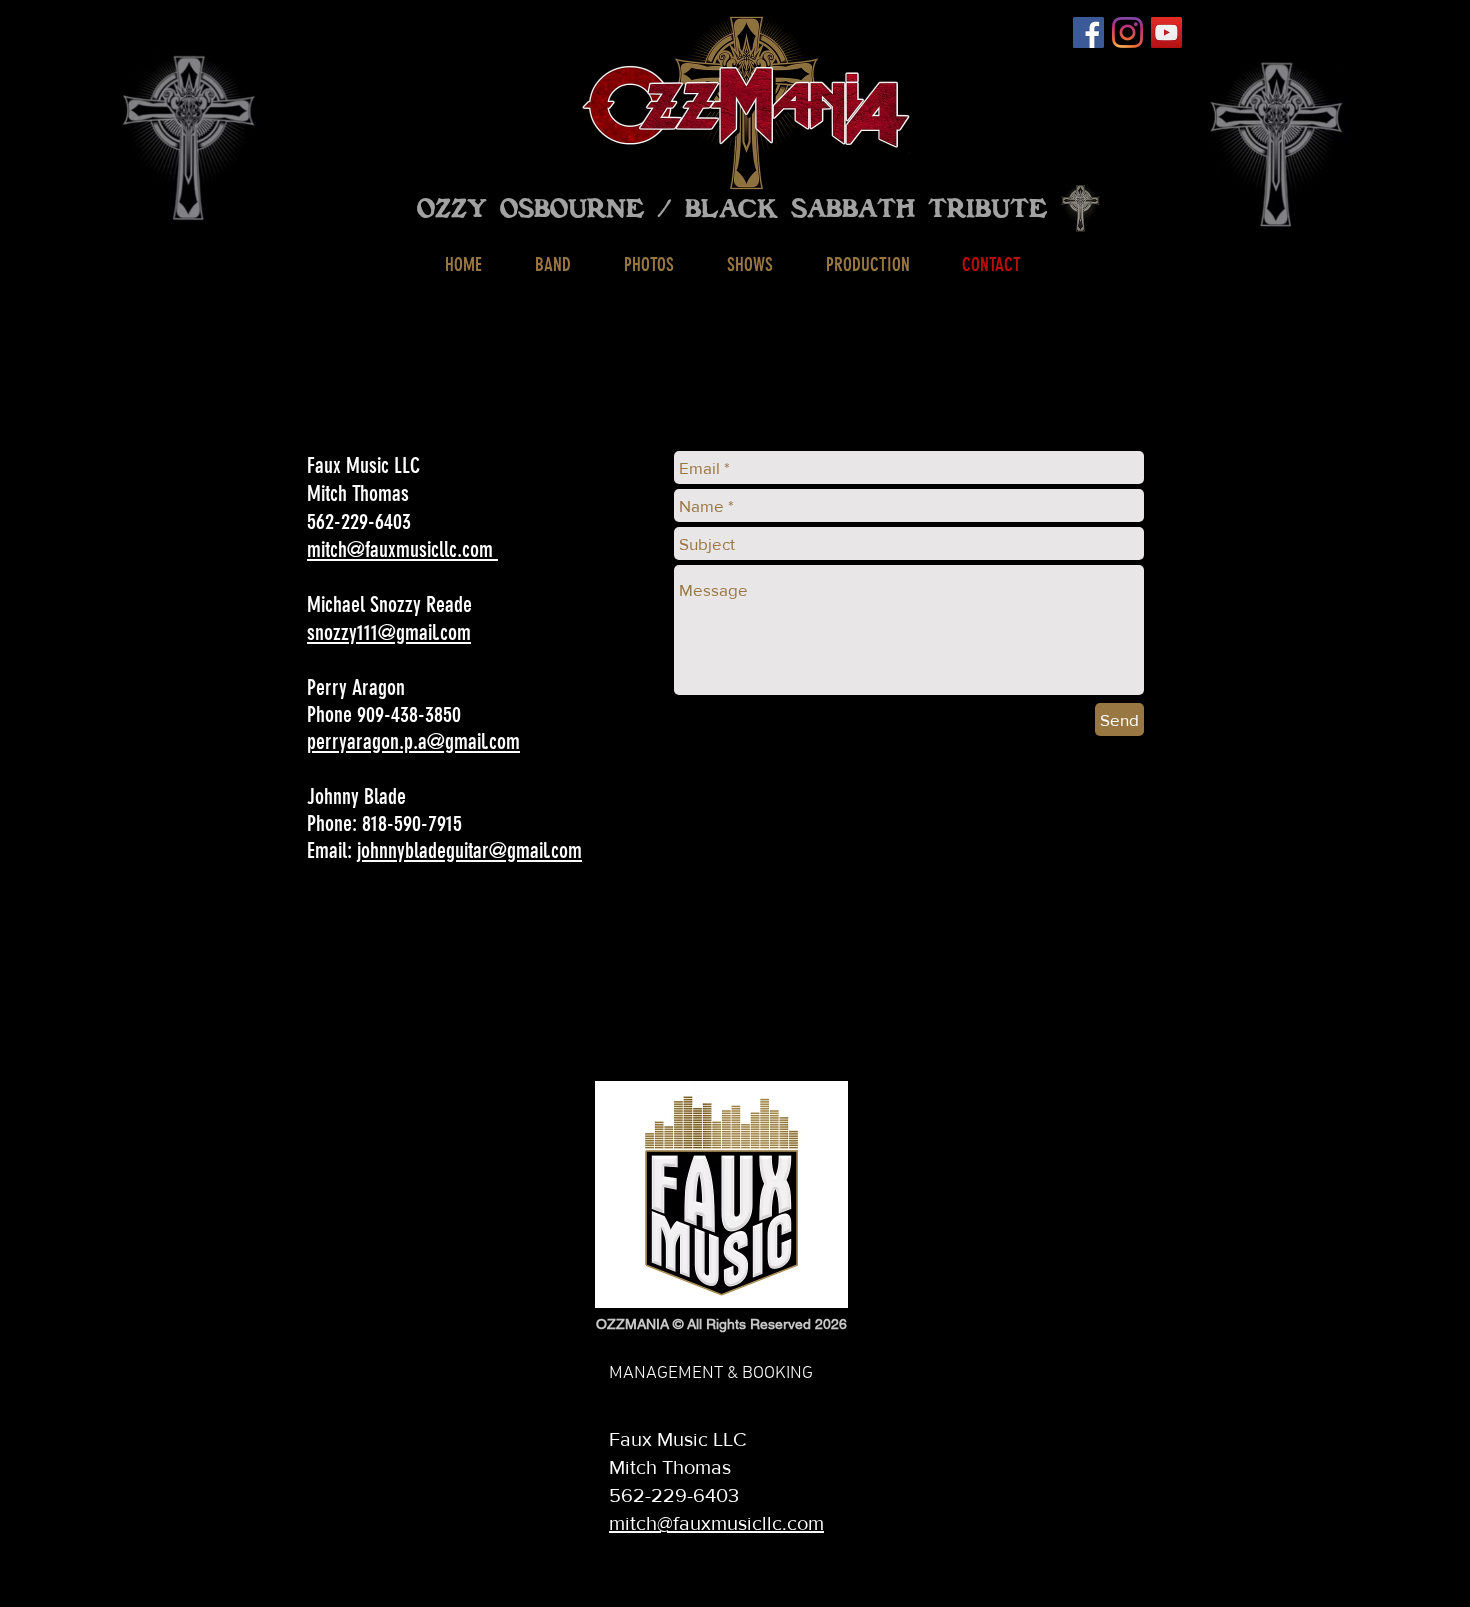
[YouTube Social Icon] (1166, 32)
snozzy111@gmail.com (389, 632)
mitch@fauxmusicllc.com (402, 549)
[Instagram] (1127, 32)
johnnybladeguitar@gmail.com (469, 850)
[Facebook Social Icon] (1088, 32)
